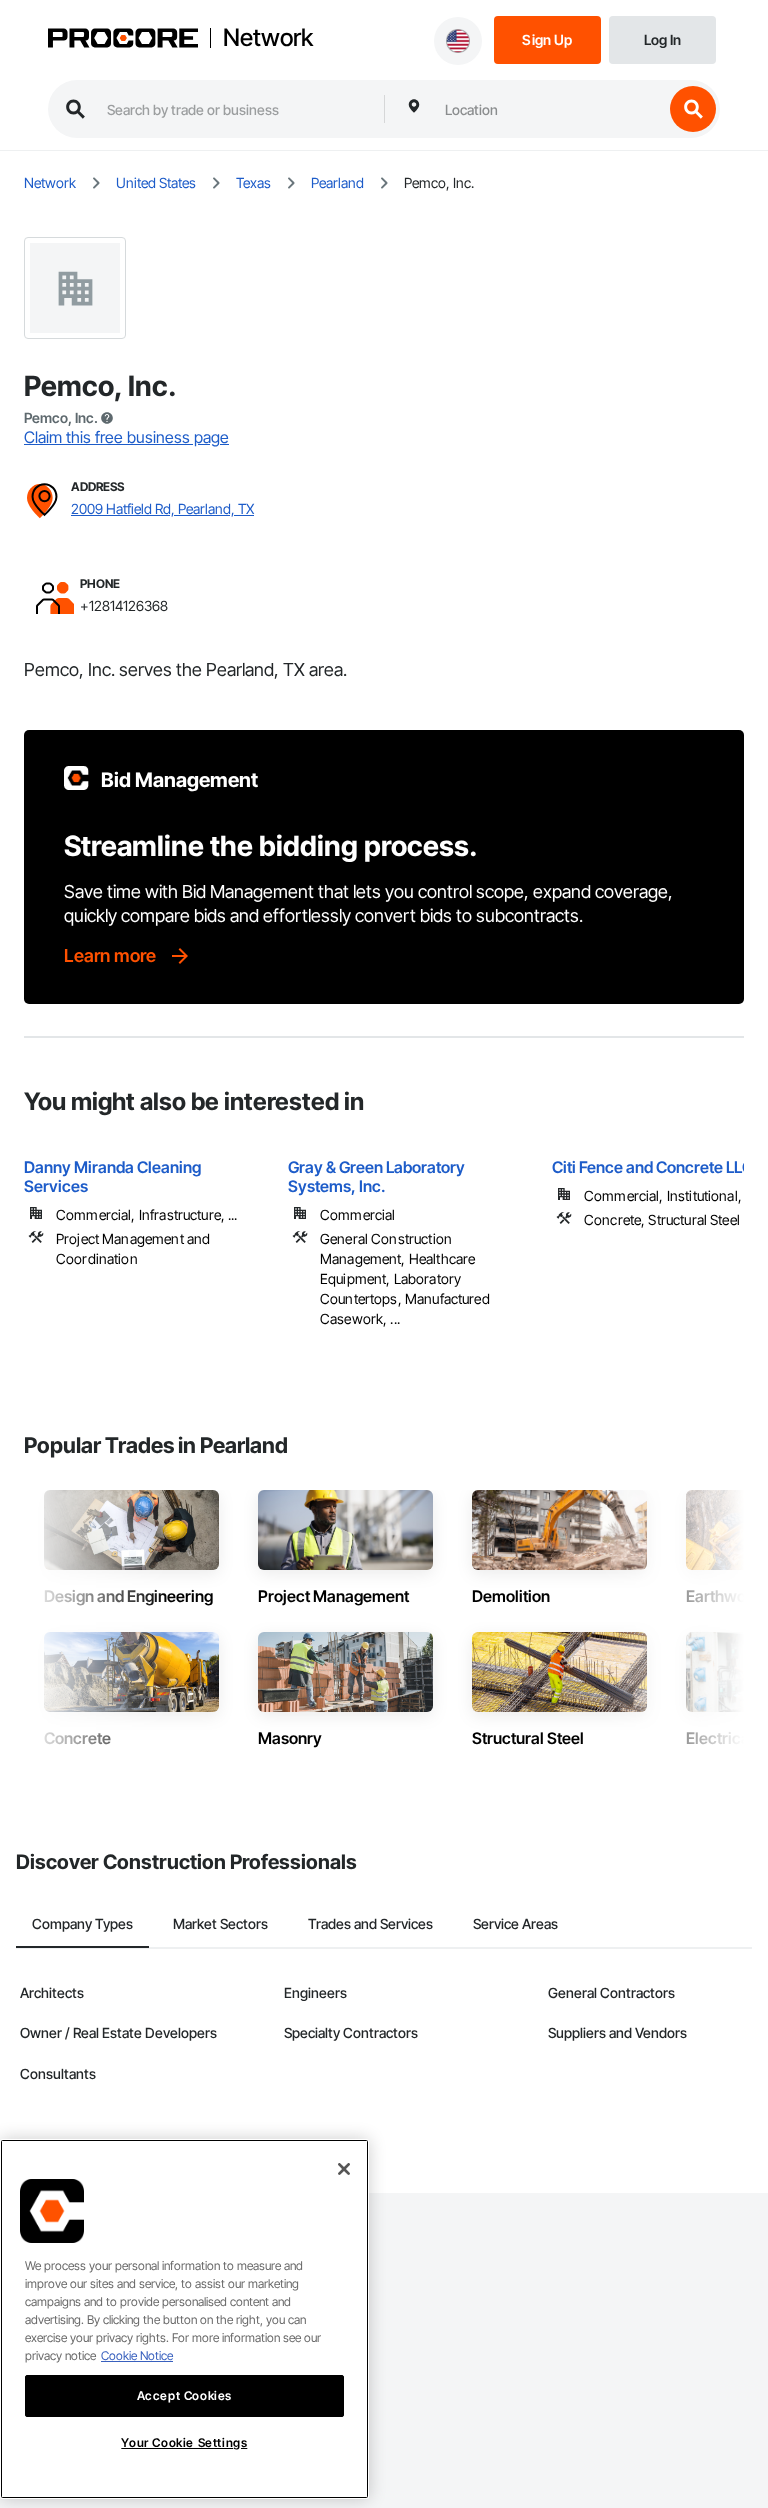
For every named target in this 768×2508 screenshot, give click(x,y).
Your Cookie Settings (184, 2442)
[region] (184, 2319)
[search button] (693, 109)
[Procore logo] (123, 40)
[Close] (344, 2169)
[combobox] (549, 109)
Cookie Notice (137, 2355)
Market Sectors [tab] (220, 1923)
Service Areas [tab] (515, 1923)
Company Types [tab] (82, 1923)
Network (268, 38)
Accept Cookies (184, 2395)
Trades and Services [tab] (370, 1923)
